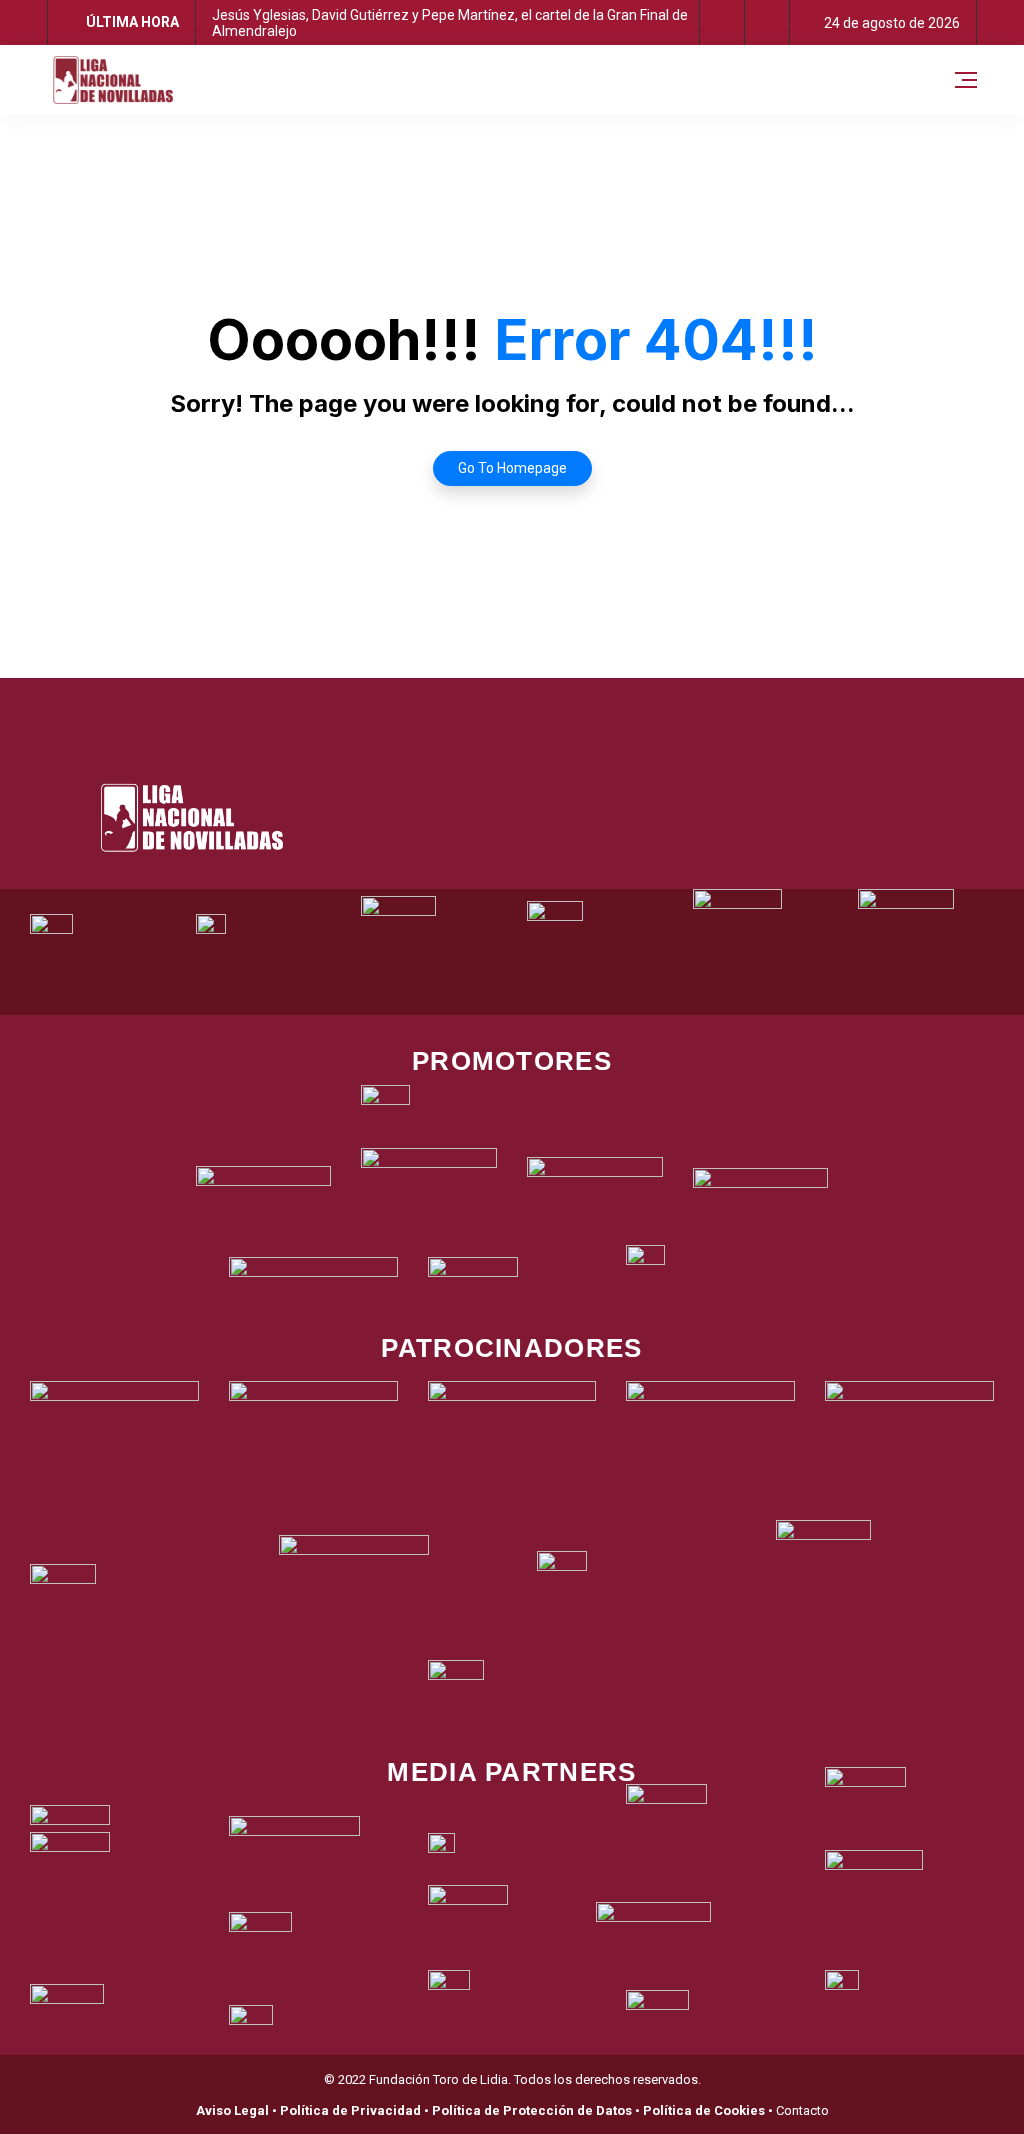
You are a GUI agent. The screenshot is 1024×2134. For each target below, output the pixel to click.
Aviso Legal (232, 2110)
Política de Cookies (704, 2110)
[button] (722, 22)
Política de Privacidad (350, 2110)
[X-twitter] (485, 703)
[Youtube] (595, 703)
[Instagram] (540, 703)
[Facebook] (430, 703)
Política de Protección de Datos (532, 2110)
